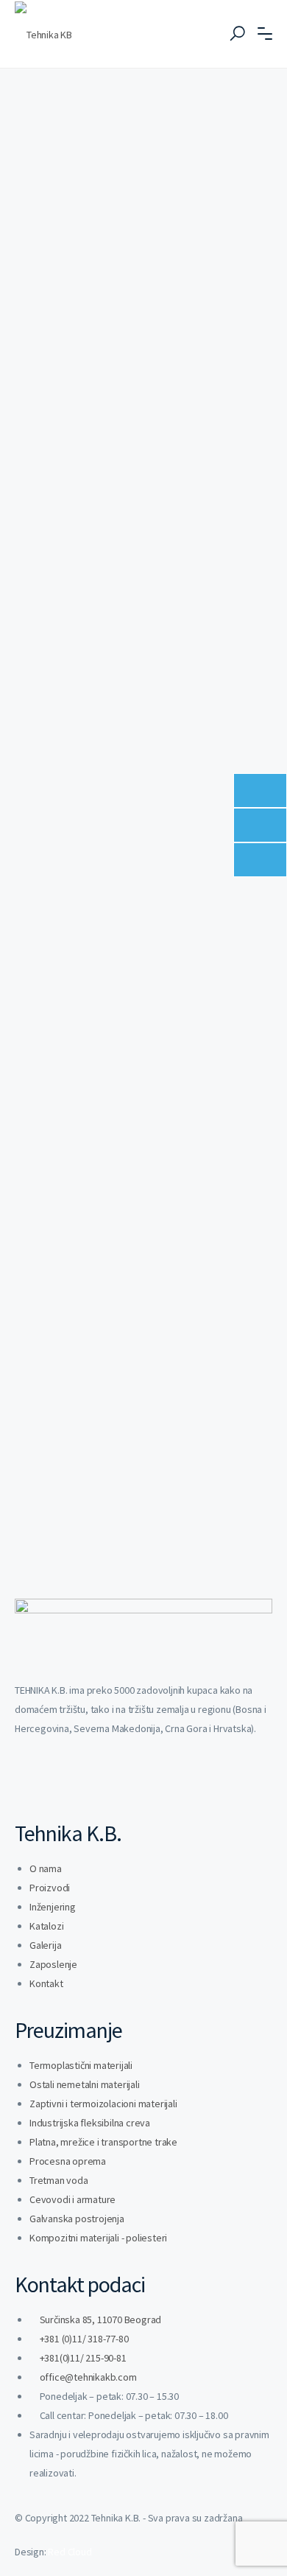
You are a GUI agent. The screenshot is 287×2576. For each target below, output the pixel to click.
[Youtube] (111, 1783)
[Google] (149, 1783)
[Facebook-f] (72, 1783)
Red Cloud (70, 2552)
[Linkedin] (33, 1783)
